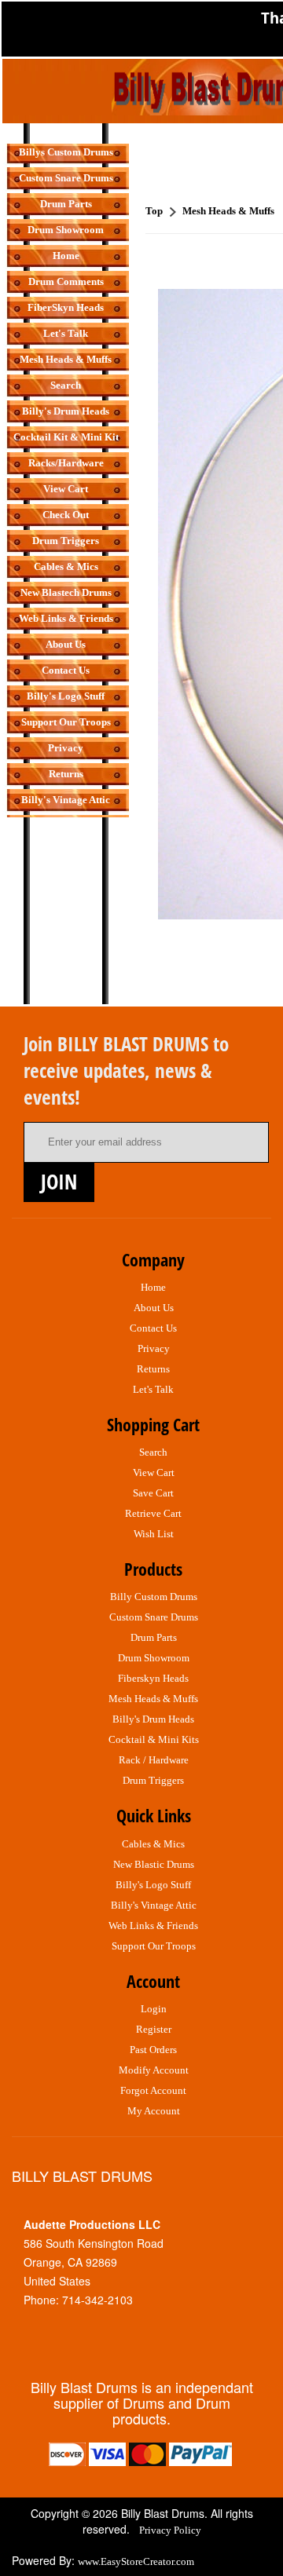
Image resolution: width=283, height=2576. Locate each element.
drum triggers (153, 1780)
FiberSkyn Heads (66, 307)
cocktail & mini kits (154, 1739)
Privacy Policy (170, 2530)
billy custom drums (154, 1597)
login (154, 2009)
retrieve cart (153, 1513)
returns (153, 1369)
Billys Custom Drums (66, 152)
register (154, 2029)
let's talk (153, 1389)
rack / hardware (154, 1760)
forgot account (153, 2090)
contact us (153, 1328)
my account (154, 2111)
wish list (154, 1534)
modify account (154, 2070)
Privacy (66, 748)
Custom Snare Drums (66, 178)
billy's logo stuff (153, 1885)
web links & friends (153, 1926)
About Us (66, 644)
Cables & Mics (66, 566)
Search (66, 385)
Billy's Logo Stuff (66, 696)
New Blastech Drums (66, 592)
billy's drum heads (153, 1719)
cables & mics (153, 1844)
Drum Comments (66, 281)
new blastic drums (154, 1864)
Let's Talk (66, 333)
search (153, 1452)
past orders (153, 2050)
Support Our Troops (66, 722)
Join (59, 1182)
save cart (153, 1493)
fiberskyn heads (153, 1678)
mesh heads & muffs (153, 1699)
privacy (154, 1348)
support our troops (154, 1946)
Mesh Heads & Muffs (66, 359)
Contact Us (66, 670)
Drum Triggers (66, 541)
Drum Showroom (66, 230)
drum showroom (154, 1658)
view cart (154, 1473)
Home (66, 256)
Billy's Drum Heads (66, 411)
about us (154, 1308)
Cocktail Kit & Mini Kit (66, 437)
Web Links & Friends (66, 618)
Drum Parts (66, 204)
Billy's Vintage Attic (66, 800)
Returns (66, 774)
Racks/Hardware (66, 463)
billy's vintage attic (154, 1905)
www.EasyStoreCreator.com (136, 2561)
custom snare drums (154, 1617)
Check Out (66, 515)
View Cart (66, 489)
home (153, 1287)
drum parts (154, 1637)
